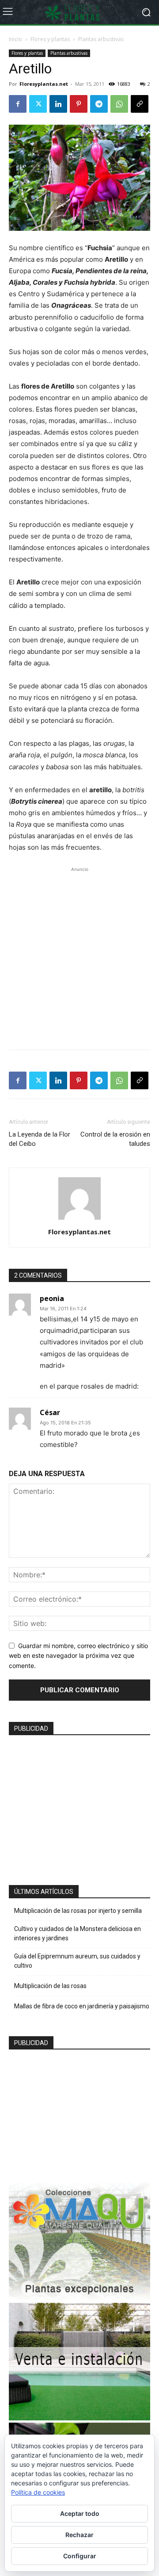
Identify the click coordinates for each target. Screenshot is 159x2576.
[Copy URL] (140, 104)
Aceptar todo (80, 2513)
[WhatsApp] (119, 104)
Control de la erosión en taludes (115, 1139)
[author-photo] (79, 1219)
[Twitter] (38, 104)
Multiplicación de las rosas (50, 1986)
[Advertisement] (79, 954)
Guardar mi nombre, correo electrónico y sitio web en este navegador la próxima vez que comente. (78, 1656)
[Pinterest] (79, 104)
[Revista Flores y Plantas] (79, 12)
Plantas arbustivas (101, 39)
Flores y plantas (50, 39)
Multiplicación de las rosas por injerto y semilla (78, 1911)
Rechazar (79, 2535)
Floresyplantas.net (44, 84)
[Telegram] (99, 104)
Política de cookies (38, 2492)
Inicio (15, 39)
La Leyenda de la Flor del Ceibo (40, 1139)
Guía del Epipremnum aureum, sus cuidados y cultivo (77, 1961)
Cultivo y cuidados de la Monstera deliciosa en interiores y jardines (78, 1933)
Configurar (80, 2556)
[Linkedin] (58, 104)
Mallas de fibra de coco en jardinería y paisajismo (82, 2006)
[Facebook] (18, 104)
